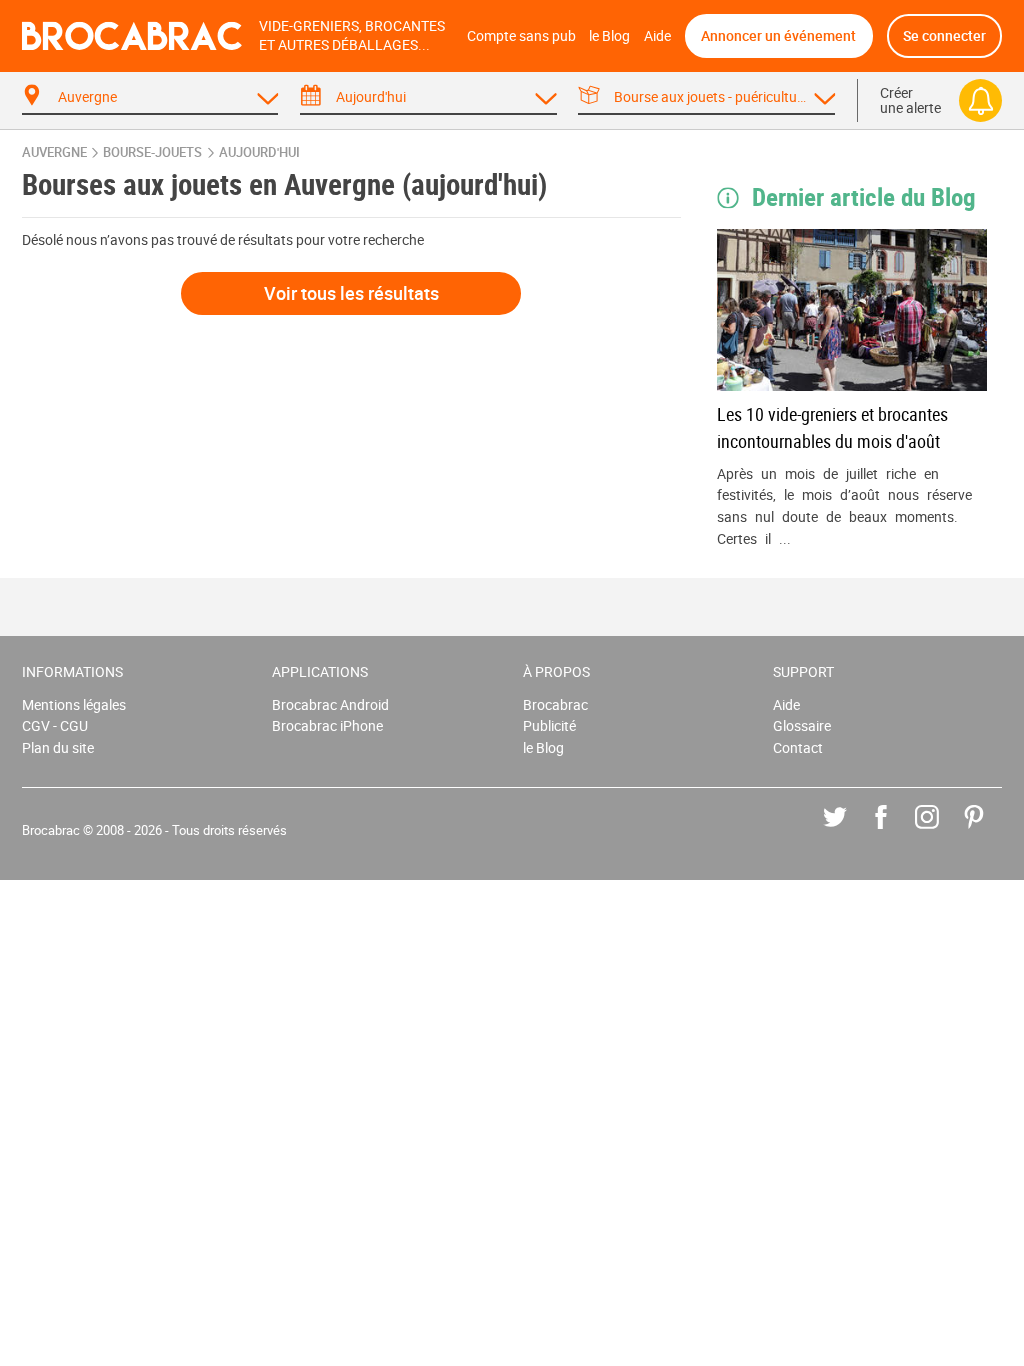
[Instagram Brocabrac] (941, 831)
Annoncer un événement (778, 35)
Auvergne (54, 152)
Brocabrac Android (330, 704)
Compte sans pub (521, 35)
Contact (798, 747)
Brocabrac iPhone (327, 725)
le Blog (609, 35)
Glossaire (802, 725)
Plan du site (58, 747)
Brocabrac (555, 704)
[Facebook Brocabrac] (895, 831)
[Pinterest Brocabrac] (988, 831)
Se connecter (944, 35)
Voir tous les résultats (351, 293)
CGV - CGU (55, 725)
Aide (657, 35)
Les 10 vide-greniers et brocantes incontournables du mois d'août (832, 427)
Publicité (549, 725)
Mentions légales (74, 704)
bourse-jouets (152, 152)
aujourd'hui (259, 152)
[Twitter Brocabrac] (849, 831)
